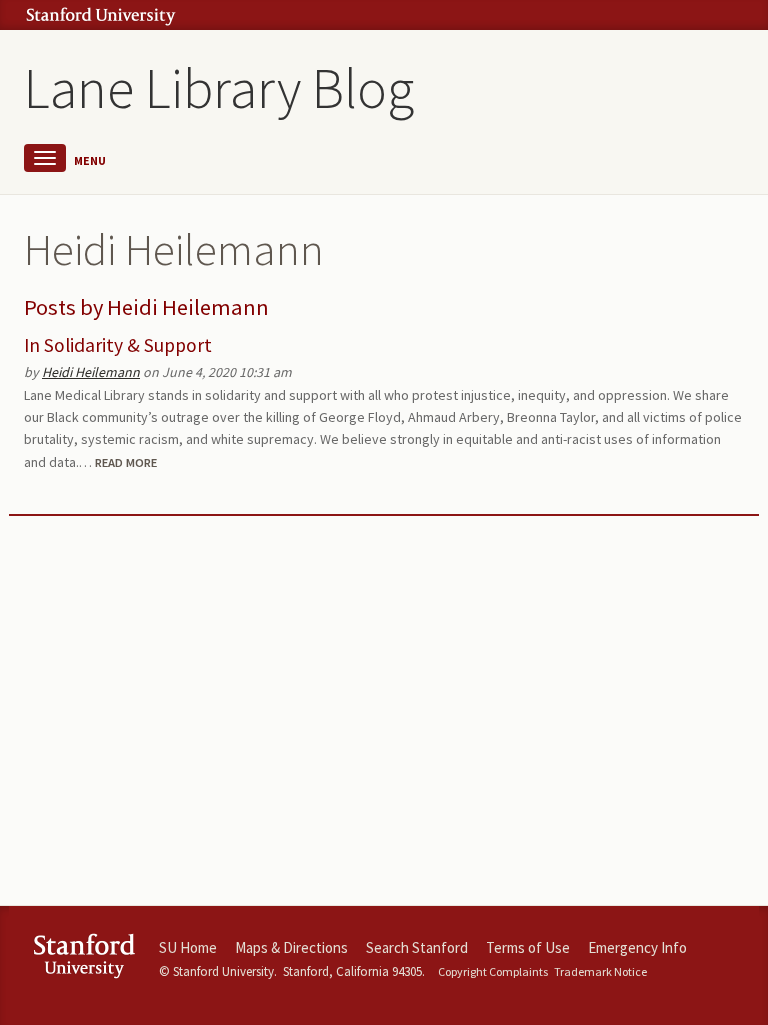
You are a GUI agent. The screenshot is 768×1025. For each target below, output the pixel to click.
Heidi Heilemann (91, 372)
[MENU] (45, 158)
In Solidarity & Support (118, 345)
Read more (126, 462)
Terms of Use (528, 947)
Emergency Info (637, 947)
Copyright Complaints (493, 971)
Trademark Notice (600, 971)
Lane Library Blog (219, 88)
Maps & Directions (291, 947)
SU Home (188, 947)
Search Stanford (417, 947)
